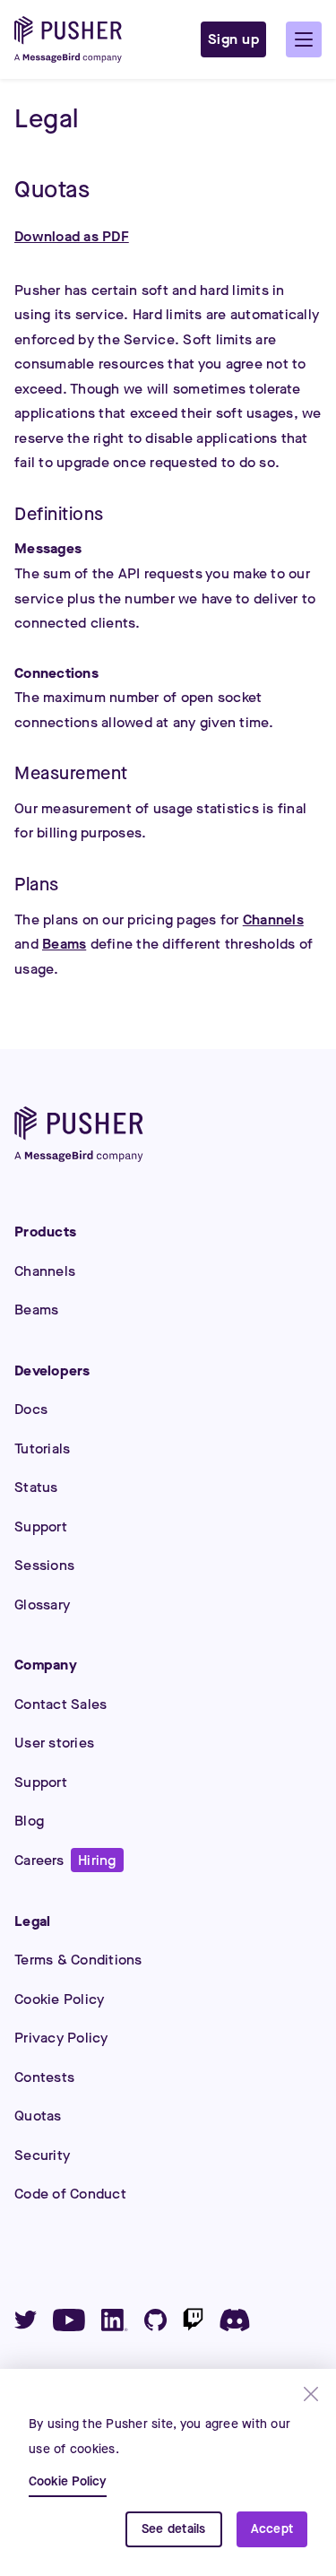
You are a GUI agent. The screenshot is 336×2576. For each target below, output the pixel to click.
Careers (65, 1860)
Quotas (38, 2116)
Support (41, 1527)
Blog (29, 1821)
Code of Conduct (70, 2194)
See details (174, 2529)
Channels (273, 919)
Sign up (234, 39)
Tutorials (42, 1448)
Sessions (44, 1565)
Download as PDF (72, 236)
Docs (31, 1409)
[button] (304, 39)
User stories (54, 1743)
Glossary (42, 1605)
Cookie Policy (59, 1999)
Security (42, 2155)
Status (36, 1487)
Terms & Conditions (78, 1960)
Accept (272, 2529)
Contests (44, 2077)
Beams (64, 944)
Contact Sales (60, 1704)
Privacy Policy (61, 2038)
